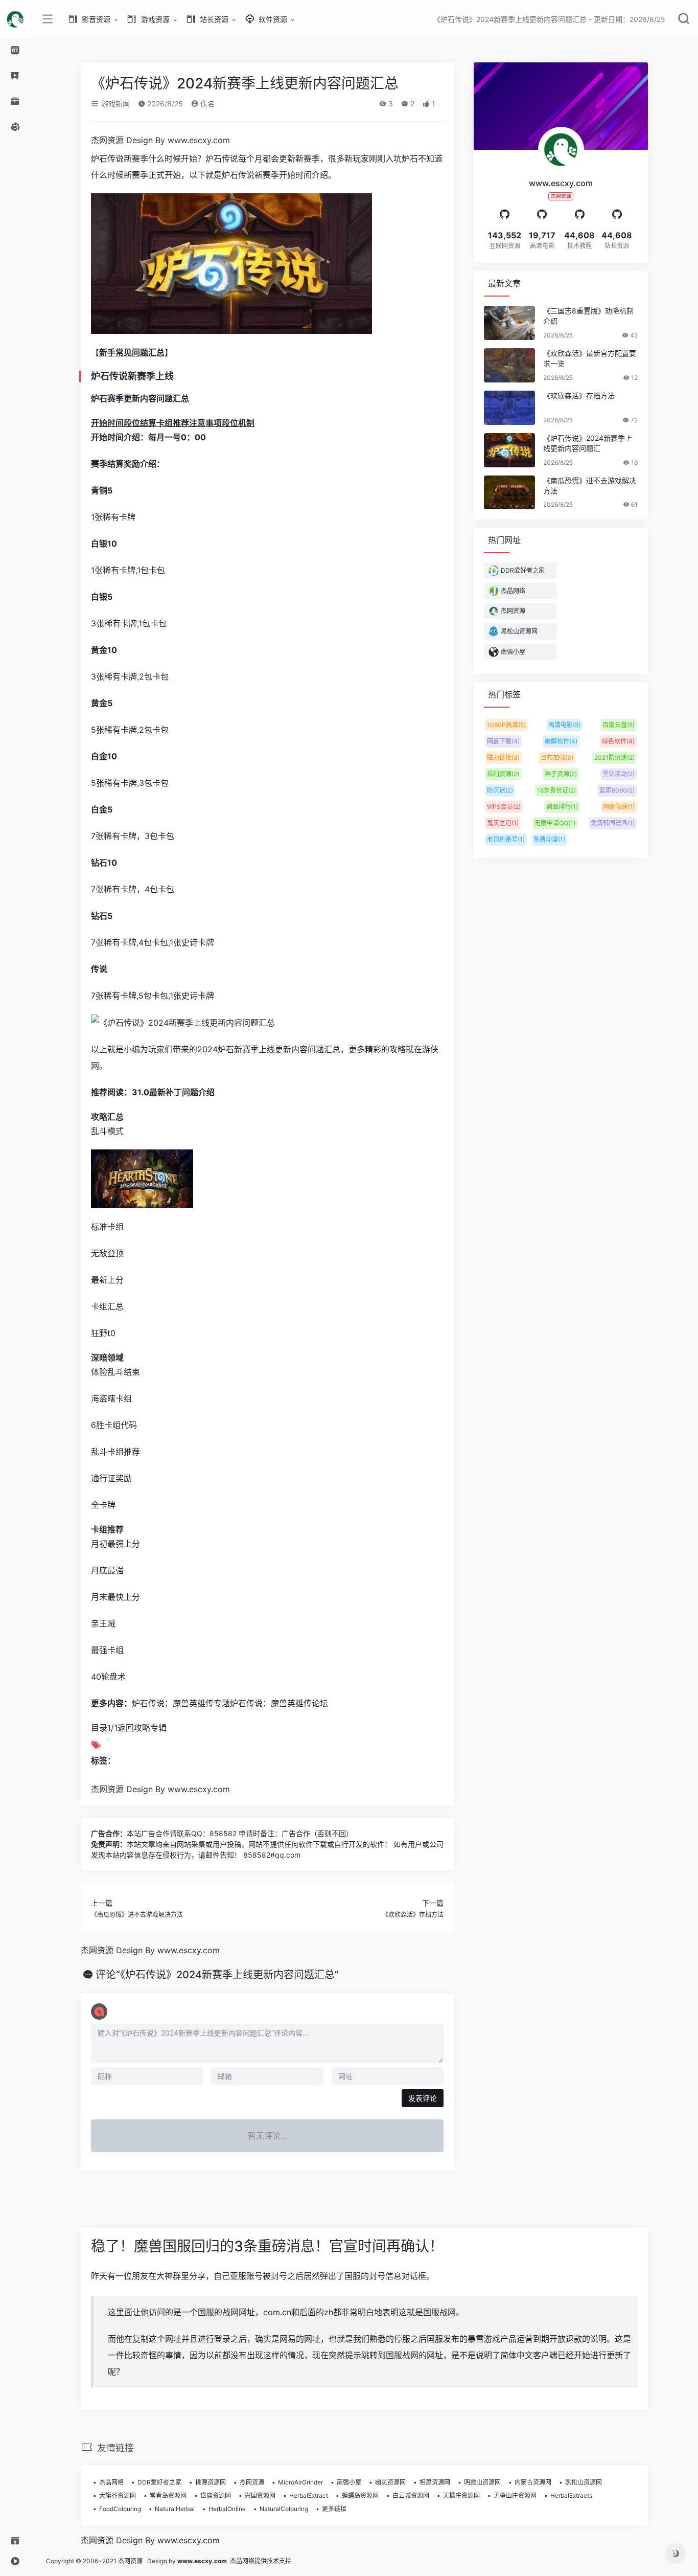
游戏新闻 (114, 104)
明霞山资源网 (482, 2482)
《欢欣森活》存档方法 (413, 1915)
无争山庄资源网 (515, 2495)
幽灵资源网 (390, 2482)
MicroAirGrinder (300, 2482)
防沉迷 (500, 790)
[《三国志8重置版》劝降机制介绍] (509, 323)
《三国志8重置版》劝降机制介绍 (588, 316)
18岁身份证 (556, 790)
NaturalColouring (284, 2509)
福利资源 (503, 774)
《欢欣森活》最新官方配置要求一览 (590, 358)
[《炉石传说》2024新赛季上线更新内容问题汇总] (509, 450)
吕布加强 (557, 758)
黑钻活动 (619, 774)
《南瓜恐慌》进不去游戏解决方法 (137, 1915)
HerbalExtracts (571, 2495)
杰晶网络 (111, 2482)
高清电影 (564, 725)
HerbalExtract (309, 2495)
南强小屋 (349, 2482)
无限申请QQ (555, 823)
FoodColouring (120, 2509)
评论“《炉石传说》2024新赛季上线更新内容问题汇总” (217, 1975)
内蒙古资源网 (533, 2482)
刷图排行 (562, 807)
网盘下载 (503, 741)
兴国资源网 (260, 2495)
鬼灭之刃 (503, 823)
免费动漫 (549, 839)
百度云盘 (619, 725)
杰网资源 (252, 2482)
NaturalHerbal (175, 2509)
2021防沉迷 (614, 758)
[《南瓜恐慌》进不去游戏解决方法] (509, 493)
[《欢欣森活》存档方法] (509, 408)
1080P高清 (506, 725)
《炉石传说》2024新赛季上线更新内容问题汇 (588, 443)
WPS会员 (504, 807)
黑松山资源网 (584, 2482)
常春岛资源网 (168, 2495)
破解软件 (561, 741)
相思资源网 (435, 2482)
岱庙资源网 (216, 2495)
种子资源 (561, 774)
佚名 (206, 104)
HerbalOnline (227, 2509)
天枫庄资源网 (461, 2495)
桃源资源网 (211, 2482)
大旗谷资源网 (118, 2495)
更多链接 (334, 2509)
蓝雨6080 (617, 790)
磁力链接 (503, 758)
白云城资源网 (411, 2495)
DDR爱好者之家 (159, 2482)
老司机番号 (506, 839)
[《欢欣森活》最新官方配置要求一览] (509, 365)
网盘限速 (619, 807)
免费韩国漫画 (613, 823)
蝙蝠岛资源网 (360, 2495)
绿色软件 (618, 741)
